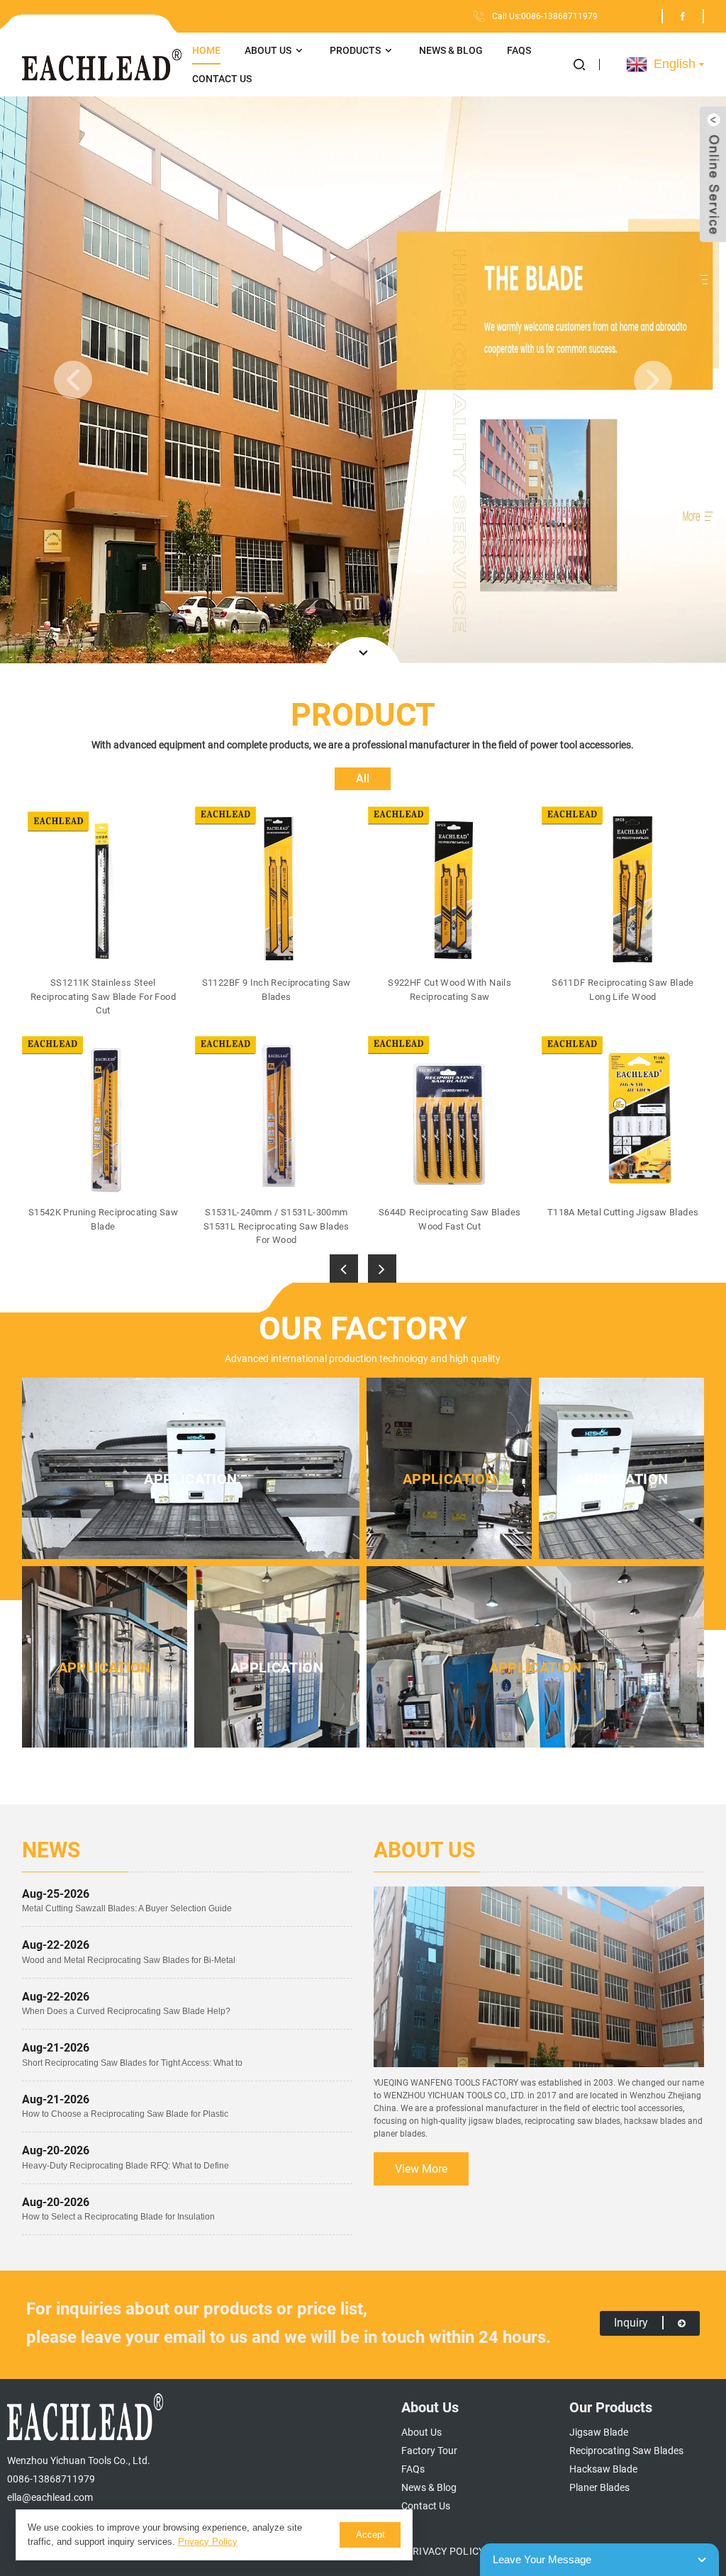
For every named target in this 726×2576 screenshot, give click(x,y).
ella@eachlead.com (50, 2497)
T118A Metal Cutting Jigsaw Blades (623, 1212)
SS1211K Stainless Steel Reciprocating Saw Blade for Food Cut (103, 996)
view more (421, 2169)
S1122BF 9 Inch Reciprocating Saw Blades (277, 990)
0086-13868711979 (51, 2479)
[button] (587, 64)
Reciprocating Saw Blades (626, 2451)
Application (190, 1479)
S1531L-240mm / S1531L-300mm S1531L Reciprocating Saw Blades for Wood (277, 1226)
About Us (268, 50)
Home (206, 50)
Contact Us (222, 79)
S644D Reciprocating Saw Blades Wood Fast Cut (449, 1219)
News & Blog (451, 50)
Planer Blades (599, 2487)
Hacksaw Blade (603, 2469)
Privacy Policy (445, 2551)
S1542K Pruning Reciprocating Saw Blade (103, 1219)
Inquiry (631, 2323)
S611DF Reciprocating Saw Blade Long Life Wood (622, 990)
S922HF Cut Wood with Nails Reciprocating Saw (449, 990)
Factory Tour (429, 2451)
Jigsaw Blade (599, 2432)
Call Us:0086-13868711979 (545, 16)
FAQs (519, 50)
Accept (370, 2535)
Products (355, 50)
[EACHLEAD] (102, 65)
